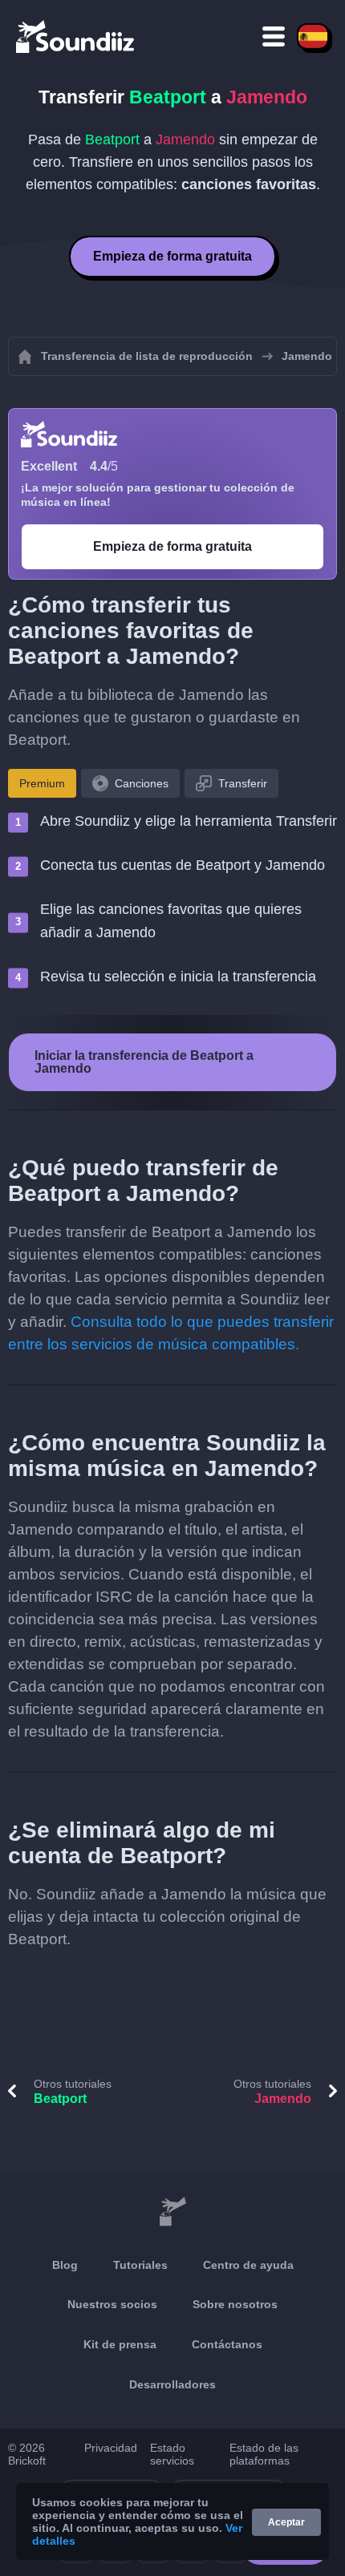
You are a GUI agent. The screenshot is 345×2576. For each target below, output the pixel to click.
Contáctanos (227, 2344)
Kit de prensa (120, 2344)
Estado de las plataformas (264, 2454)
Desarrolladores (172, 2384)
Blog (65, 2265)
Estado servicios (172, 2454)
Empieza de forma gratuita (172, 256)
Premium (42, 783)
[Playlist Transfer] (76, 36)
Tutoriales (140, 2265)
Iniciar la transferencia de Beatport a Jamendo (144, 1062)
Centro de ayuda (248, 2265)
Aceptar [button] (286, 2522)
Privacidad (111, 2448)
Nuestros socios (112, 2304)
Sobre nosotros (235, 2304)
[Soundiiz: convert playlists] (172, 2212)
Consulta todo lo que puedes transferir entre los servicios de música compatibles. (171, 1333)
